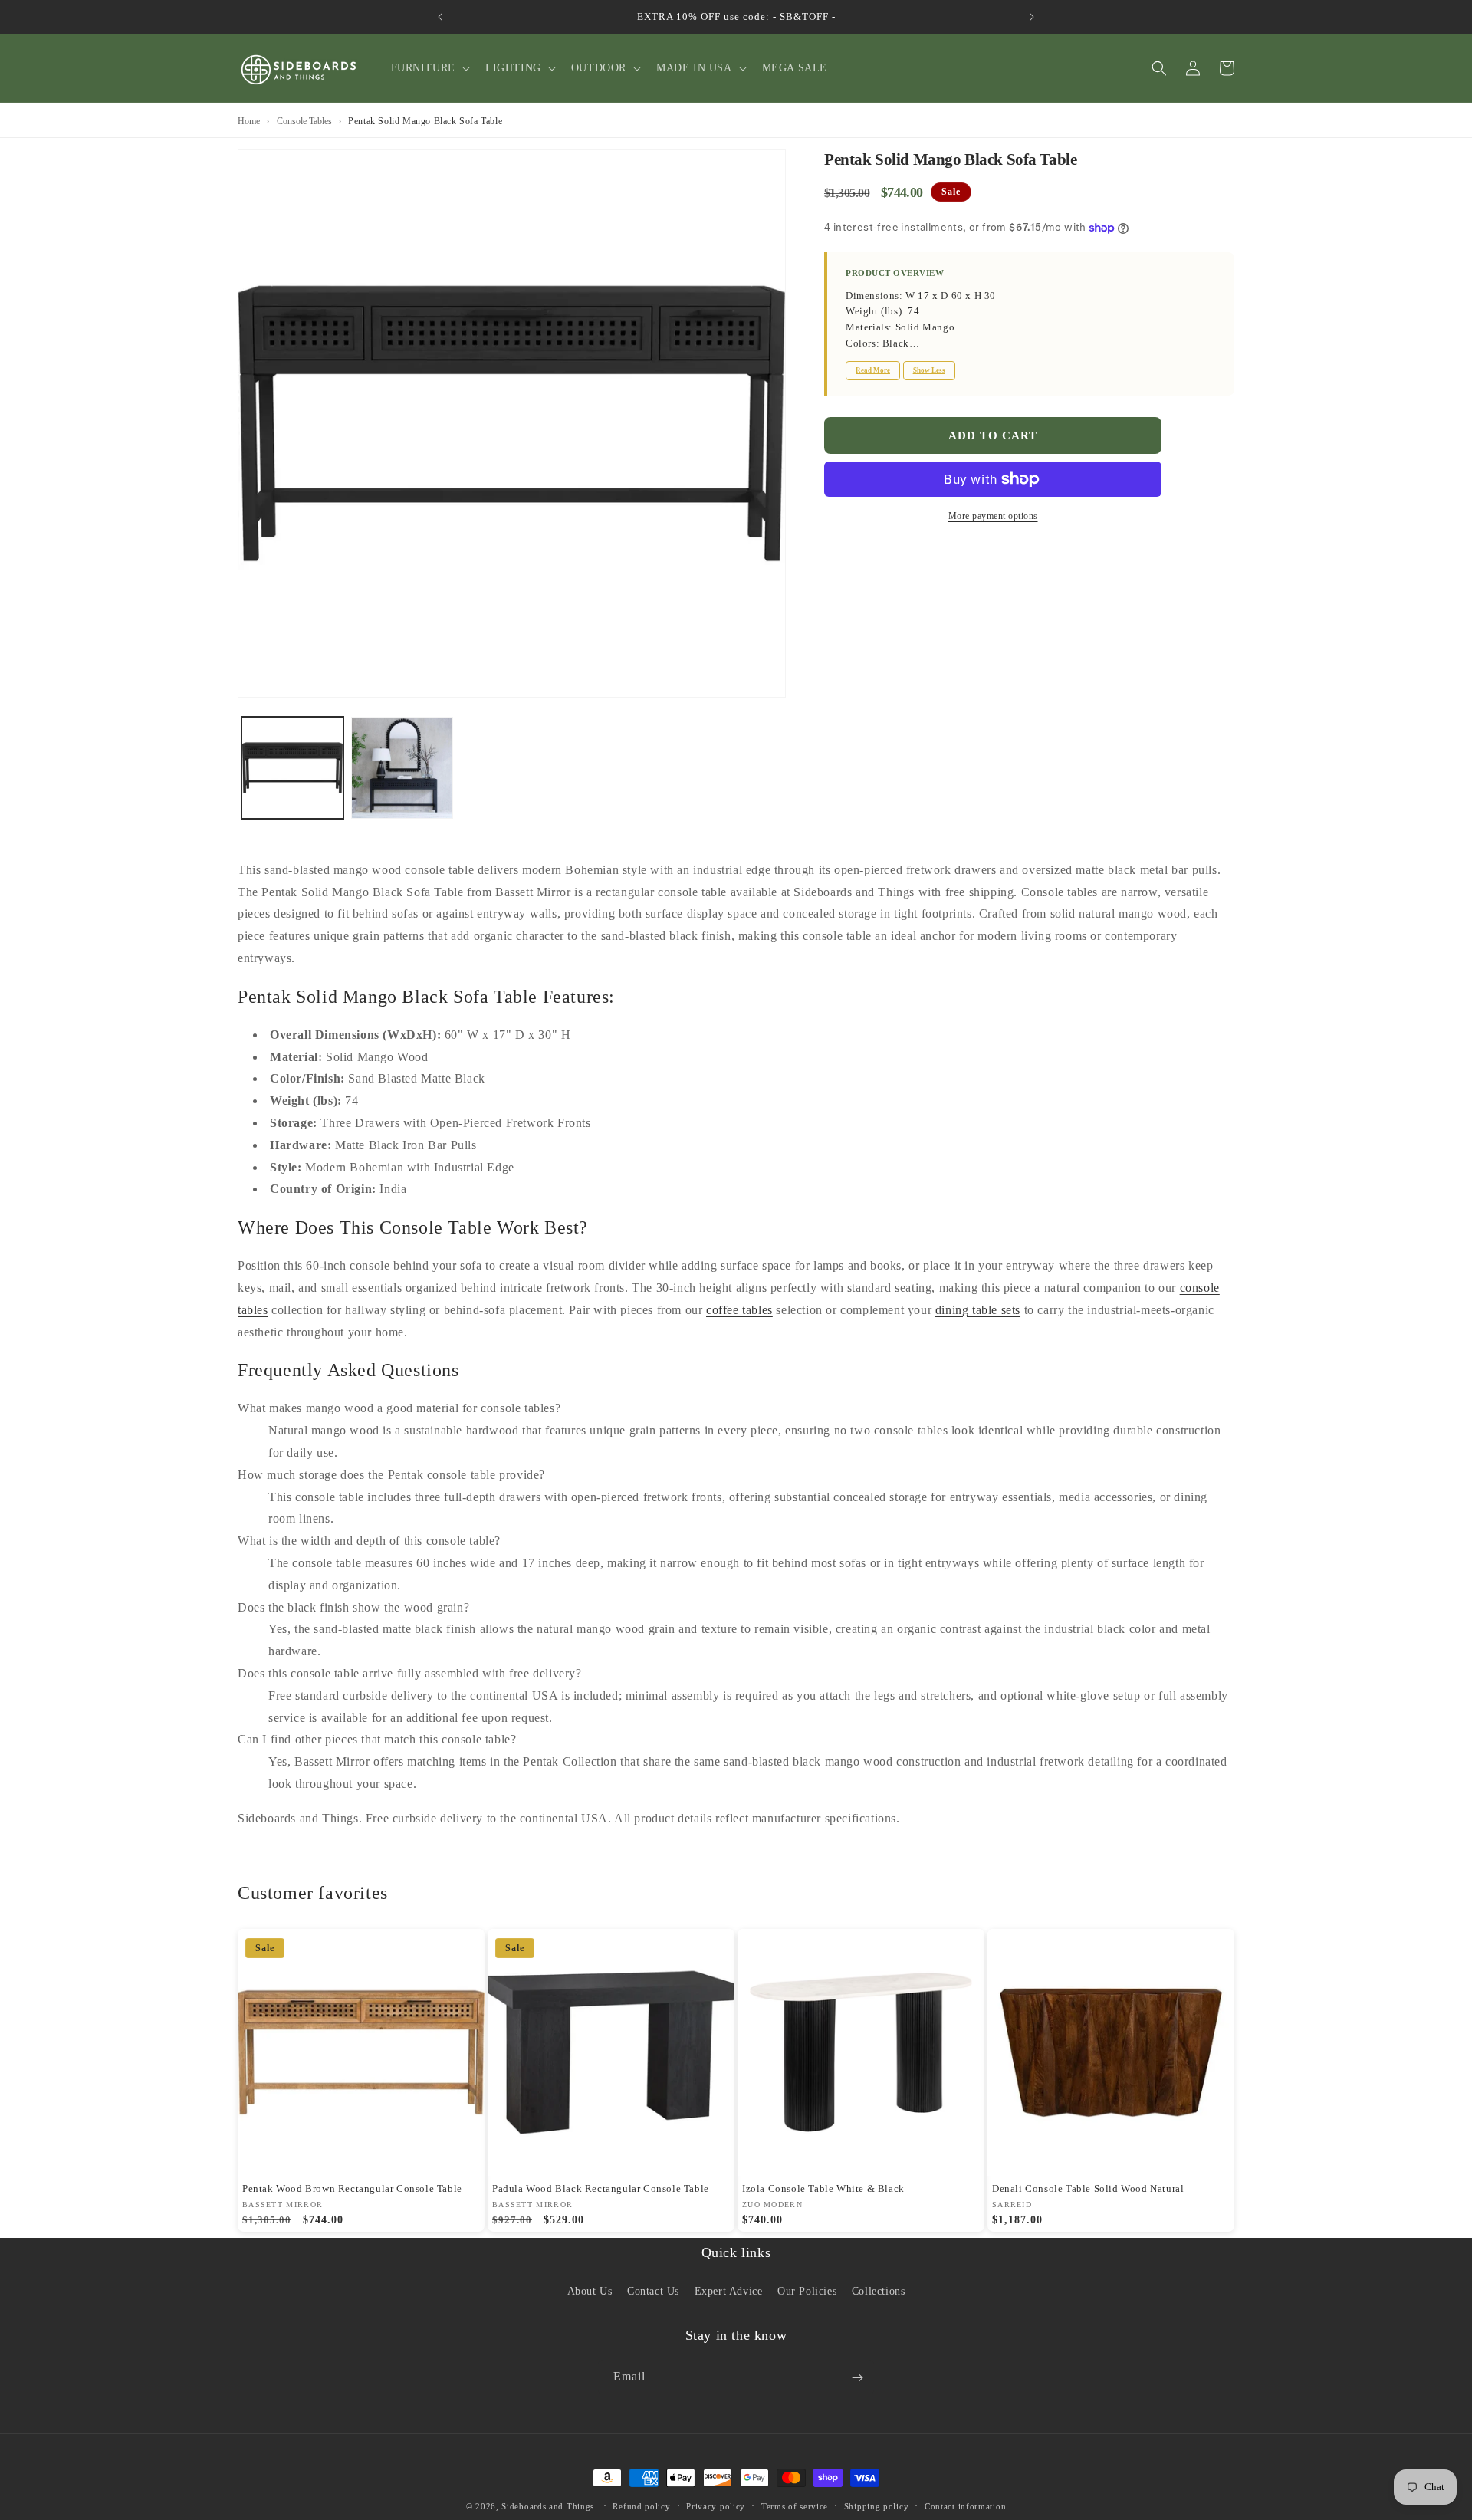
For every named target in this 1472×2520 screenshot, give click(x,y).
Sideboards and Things (548, 2506)
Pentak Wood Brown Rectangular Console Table (352, 2188)
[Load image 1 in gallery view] (292, 768)
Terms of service (795, 2505)
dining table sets (978, 1310)
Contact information (965, 2505)
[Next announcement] (1032, 17)
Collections (879, 2290)
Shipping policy (877, 2505)
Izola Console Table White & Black (823, 2188)
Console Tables (304, 121)
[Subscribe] (857, 2378)
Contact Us (653, 2290)
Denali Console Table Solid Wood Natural (1088, 2188)
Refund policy (641, 2505)
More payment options (993, 516)
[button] (429, 68)
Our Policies (807, 2290)
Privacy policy (716, 2505)
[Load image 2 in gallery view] (402, 768)
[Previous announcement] (440, 17)
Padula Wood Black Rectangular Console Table (601, 2188)
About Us (590, 2290)
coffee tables (739, 1310)
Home (249, 121)
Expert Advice (729, 2290)
